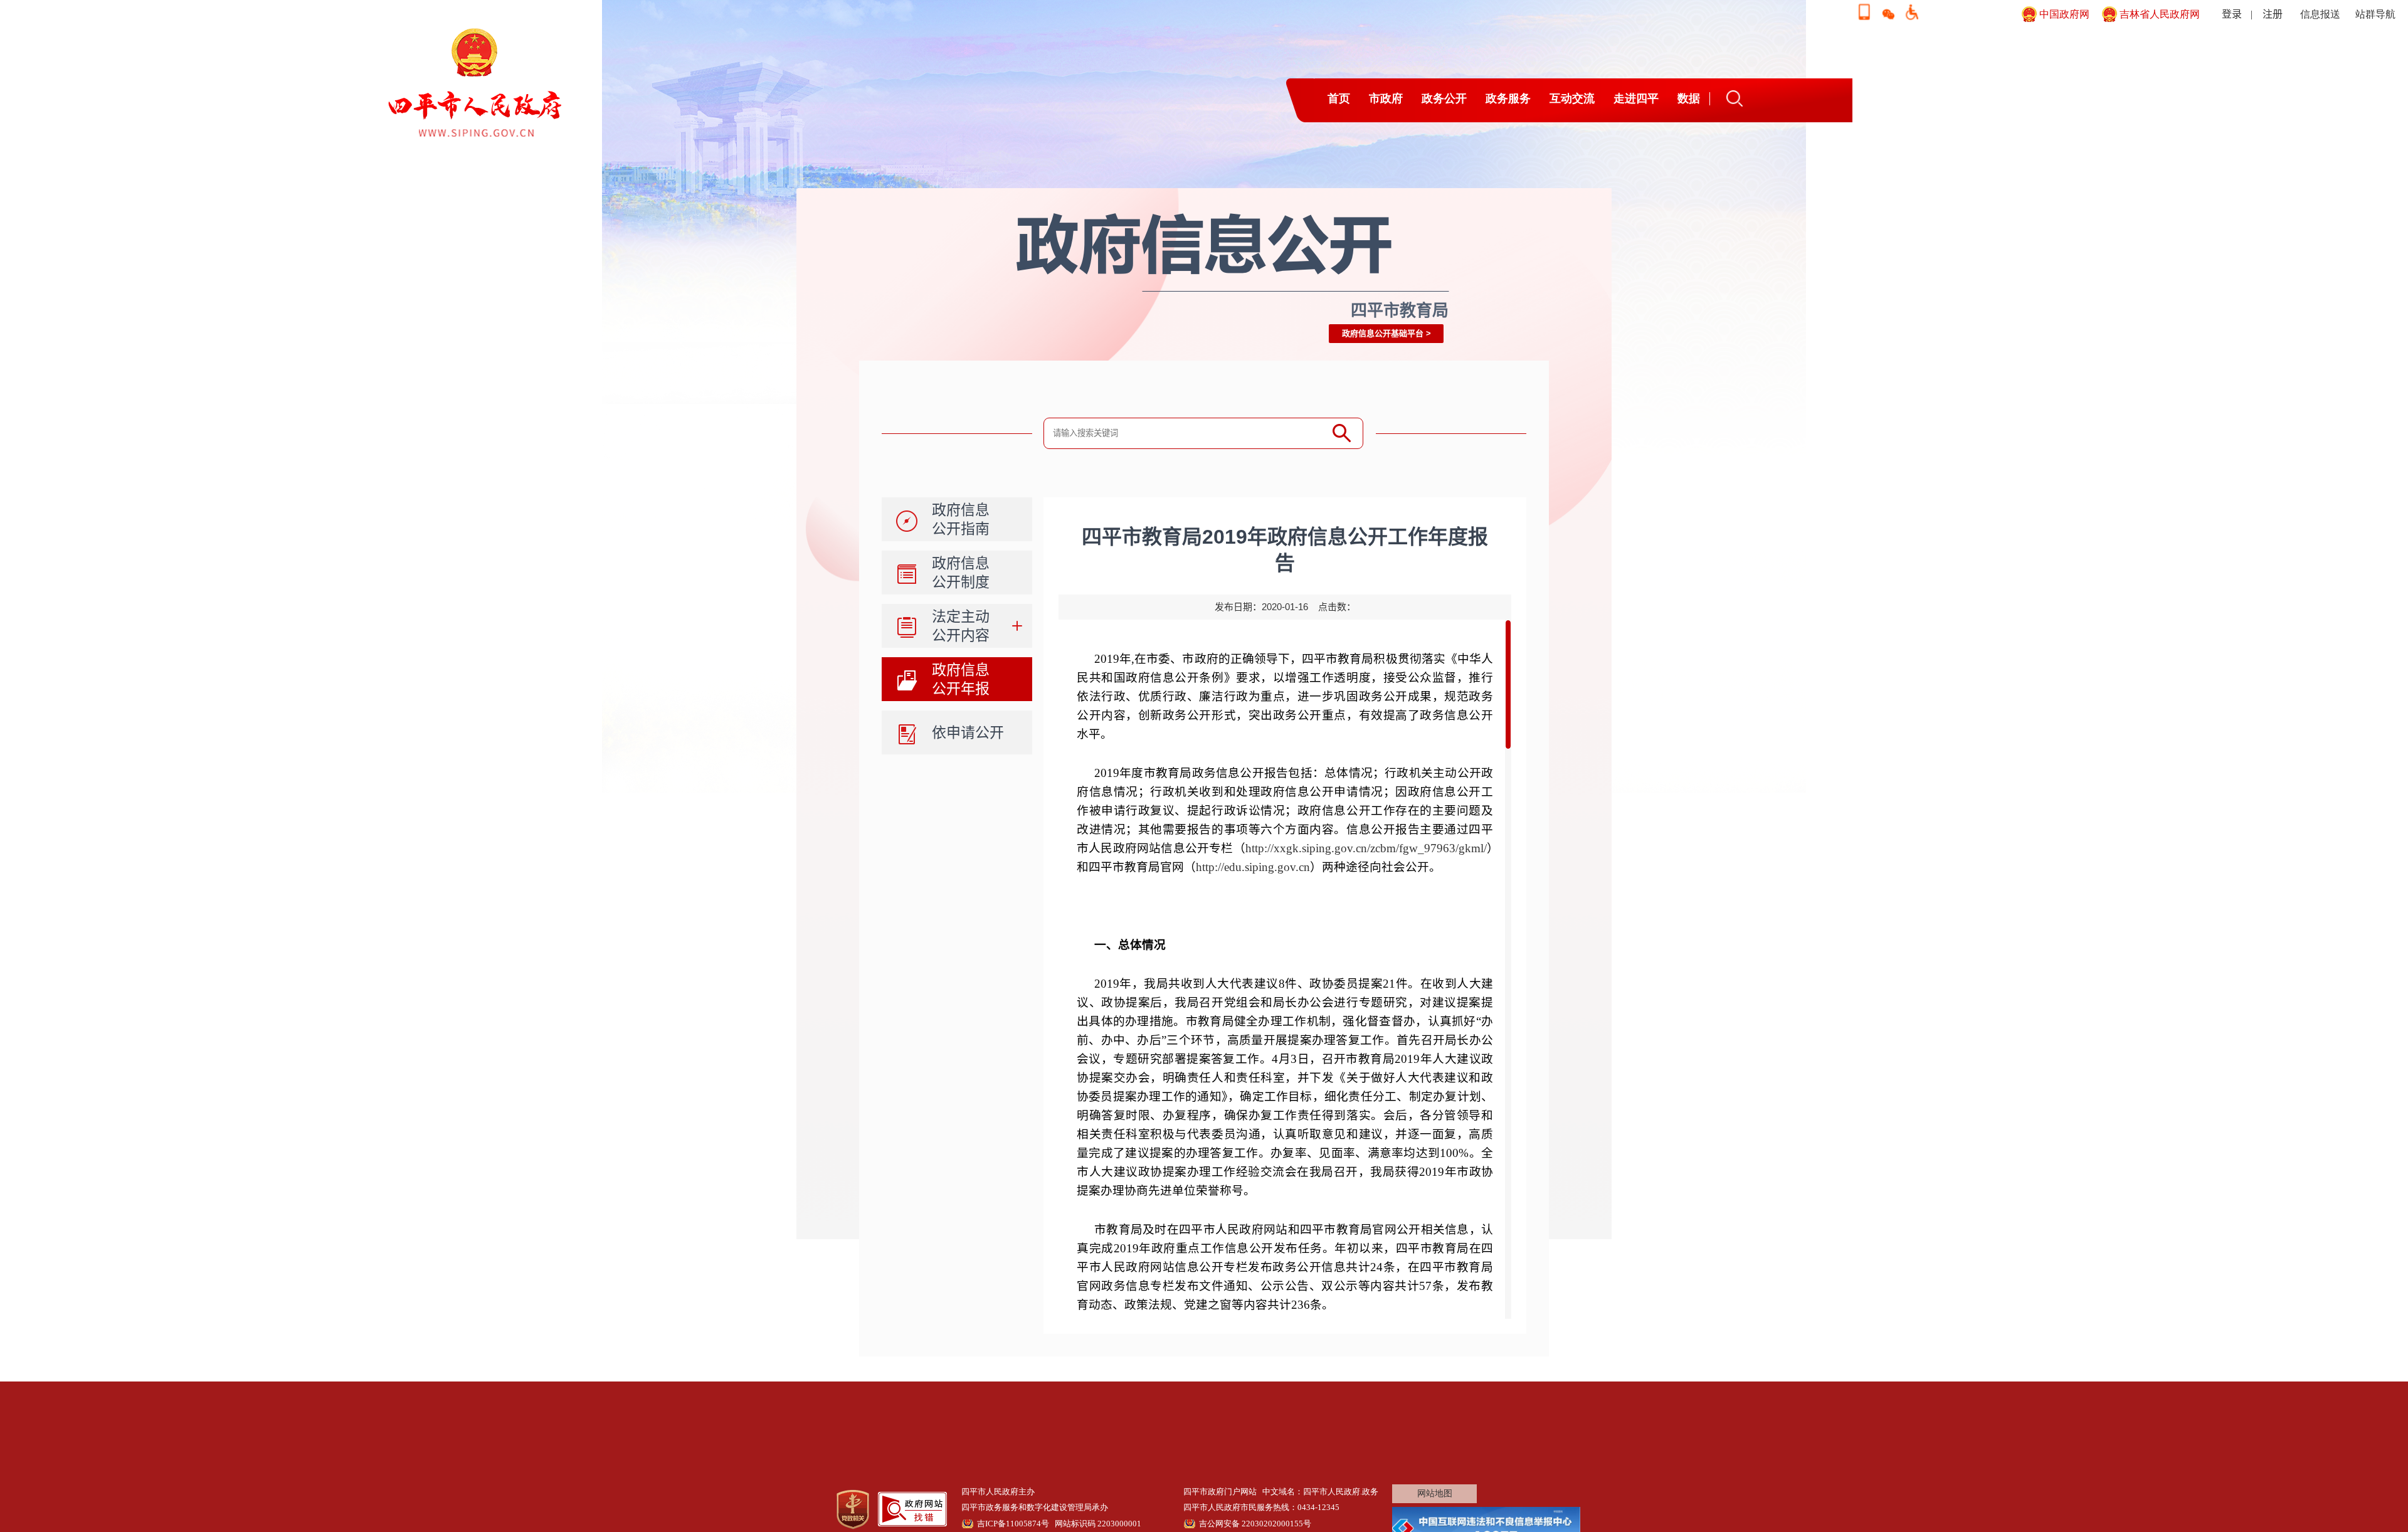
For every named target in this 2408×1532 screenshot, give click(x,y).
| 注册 (2267, 14)
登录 (2232, 14)
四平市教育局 (1400, 310)
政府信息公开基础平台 (1383, 333)
